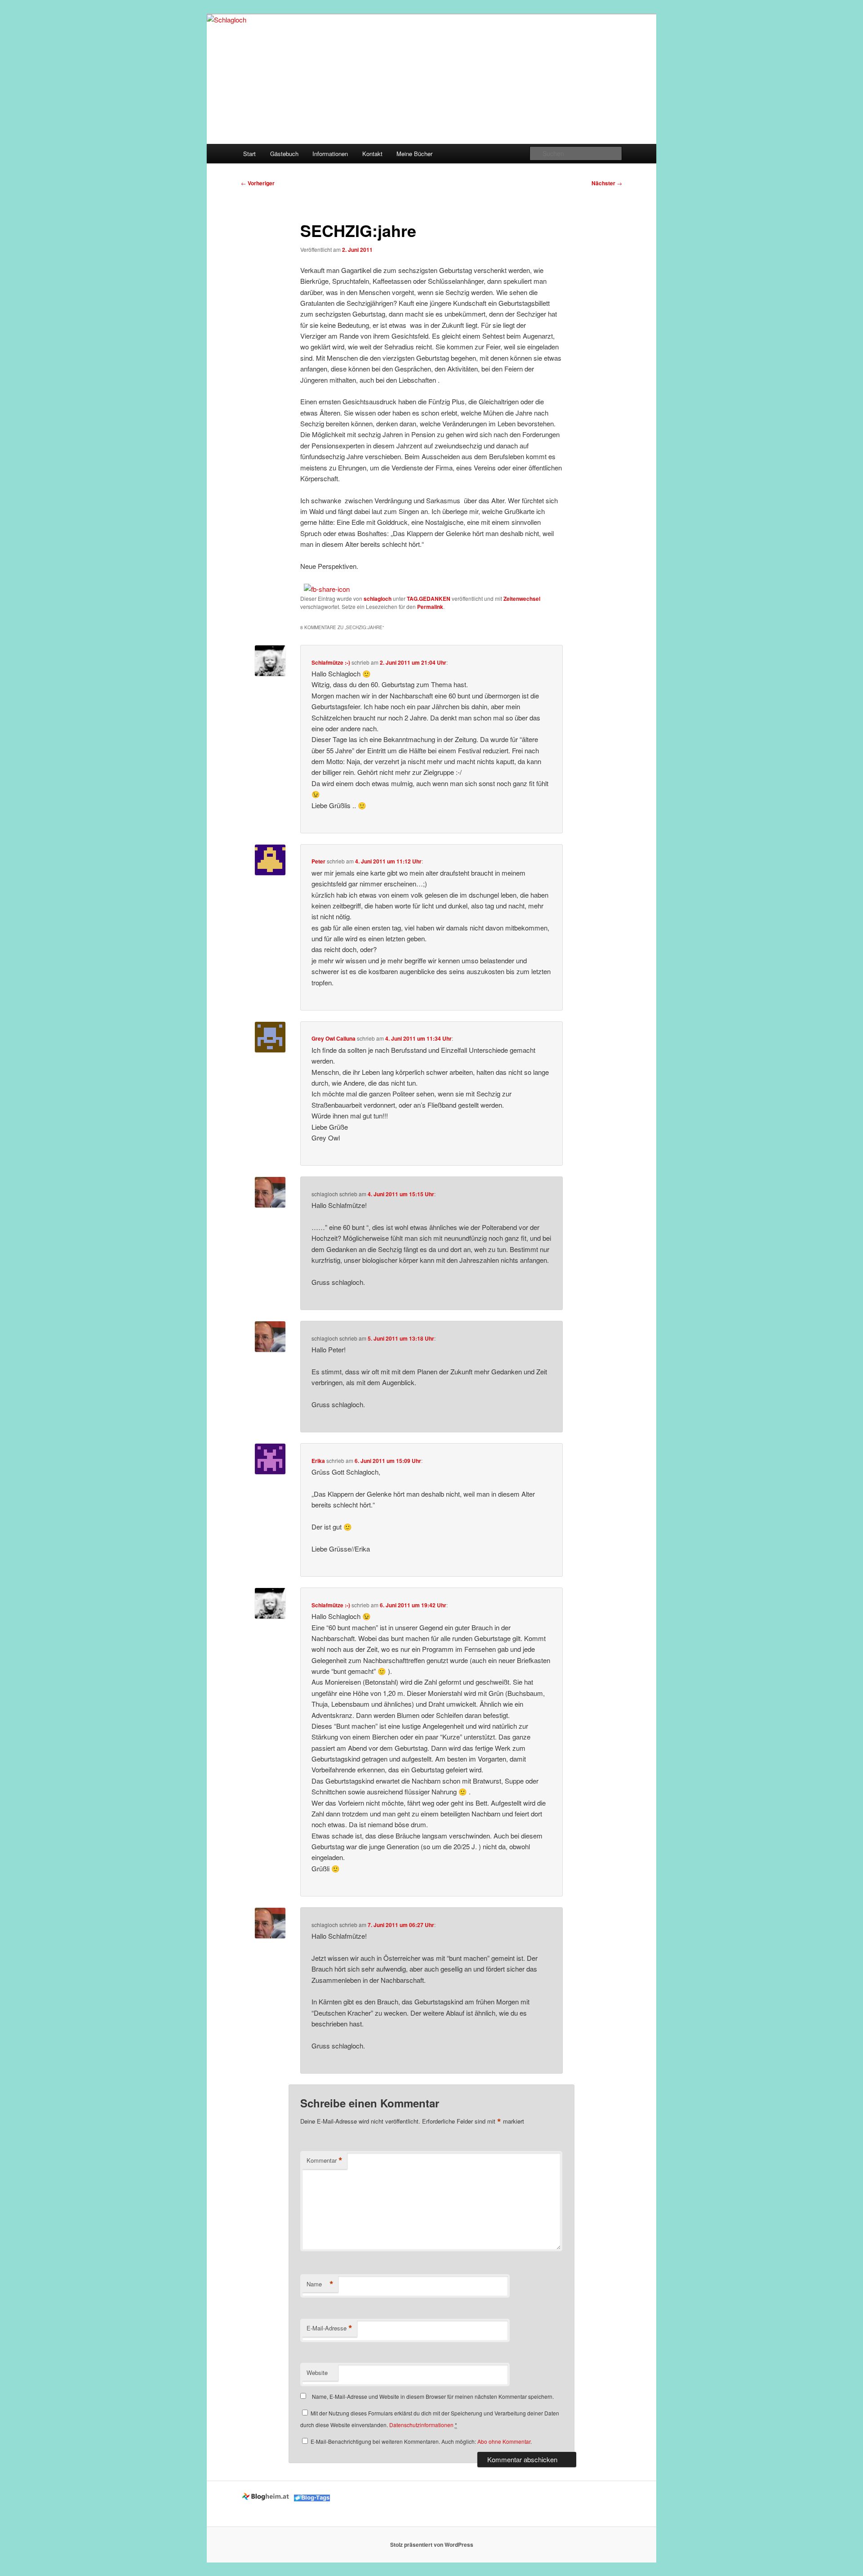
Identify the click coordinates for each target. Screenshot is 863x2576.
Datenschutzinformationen (421, 2425)
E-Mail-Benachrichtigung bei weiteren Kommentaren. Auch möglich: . (420, 2441)
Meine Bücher (414, 154)
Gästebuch (284, 154)
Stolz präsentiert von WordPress (432, 2545)
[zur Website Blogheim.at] (267, 2499)
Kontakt (372, 154)
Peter (318, 861)
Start (249, 154)
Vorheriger (258, 183)
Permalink (430, 607)
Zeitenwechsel (522, 599)
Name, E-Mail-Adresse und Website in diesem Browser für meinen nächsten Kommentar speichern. (433, 2396)
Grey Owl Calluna (334, 1038)
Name (320, 2284)
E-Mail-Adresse (329, 2328)
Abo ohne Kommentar (504, 2441)
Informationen (330, 154)
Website (317, 2373)
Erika (318, 1461)
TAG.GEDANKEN (429, 599)
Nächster (607, 183)
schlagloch (378, 599)
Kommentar (325, 2160)
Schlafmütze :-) (331, 662)
